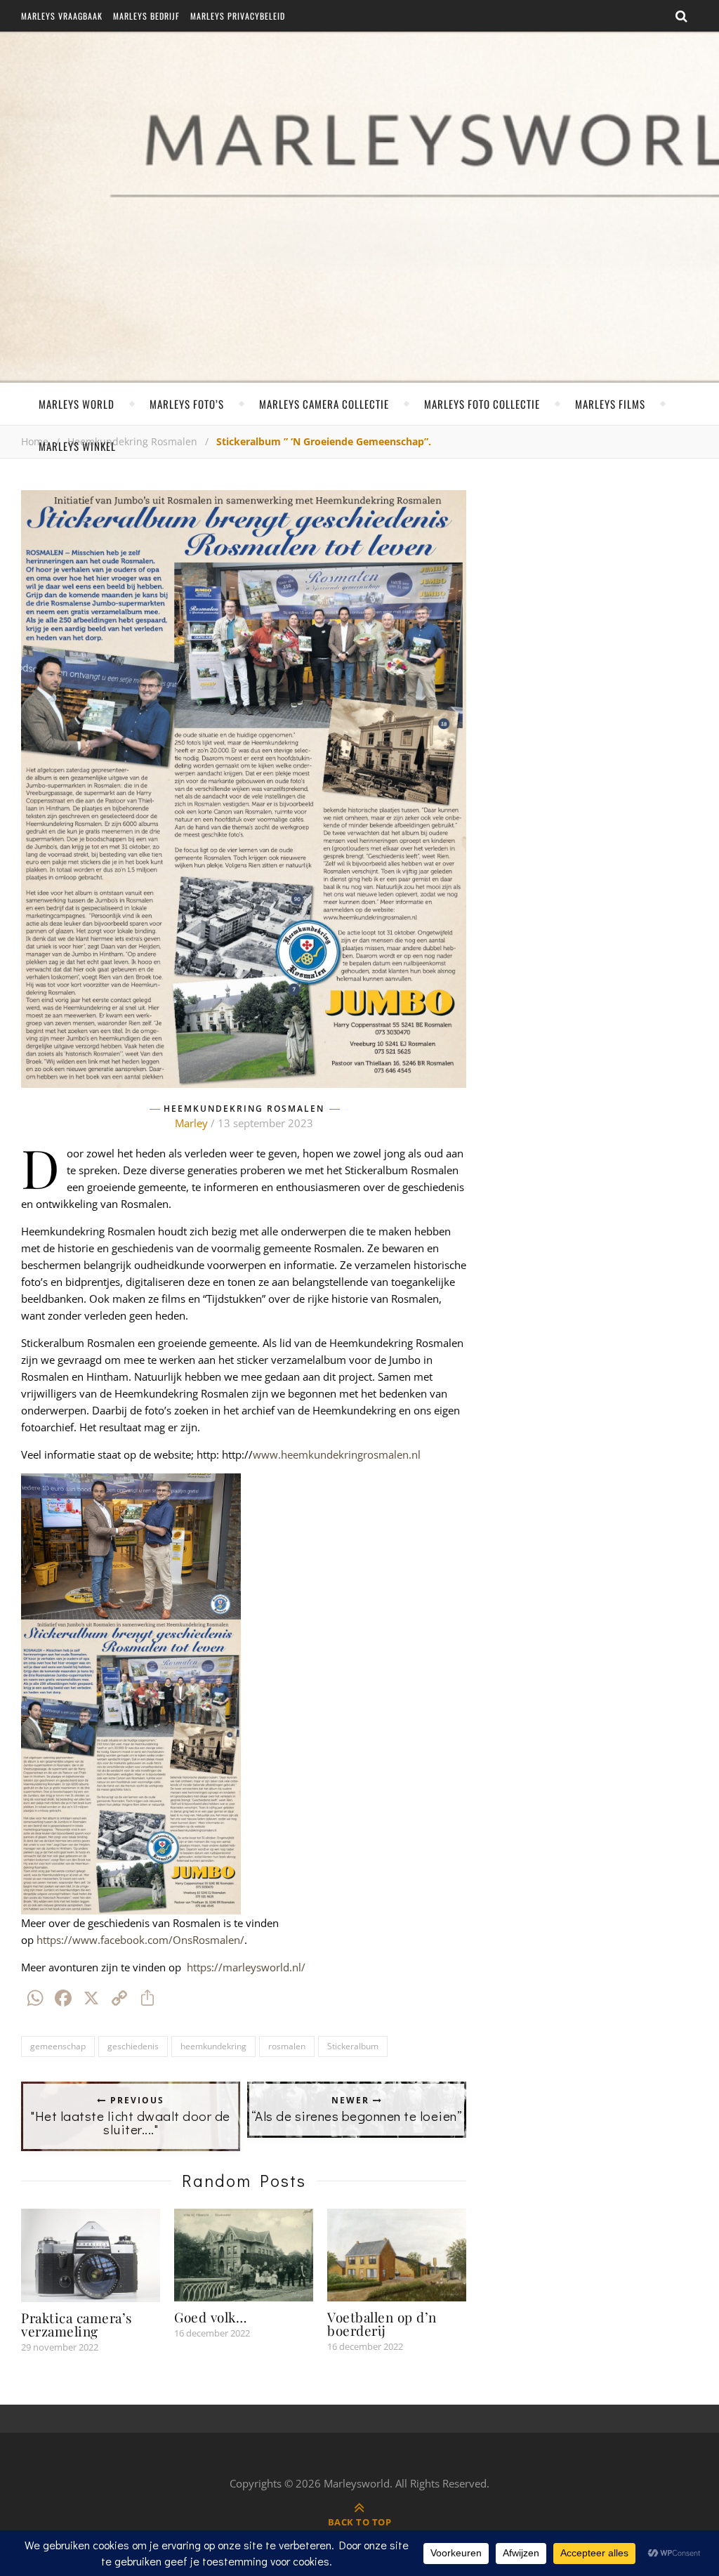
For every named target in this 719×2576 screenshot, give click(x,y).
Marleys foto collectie (482, 404)
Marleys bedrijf (146, 16)
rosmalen (287, 2046)
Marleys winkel (77, 446)
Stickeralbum (353, 2046)
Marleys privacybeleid (238, 16)
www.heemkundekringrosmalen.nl (337, 1454)
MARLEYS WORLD (77, 404)
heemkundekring (213, 2046)
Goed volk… (210, 2317)
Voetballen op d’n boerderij (382, 2324)
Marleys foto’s (187, 404)
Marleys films (610, 404)
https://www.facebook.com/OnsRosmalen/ (140, 1940)
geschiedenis (133, 2046)
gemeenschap (58, 2046)
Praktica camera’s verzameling (77, 2324)
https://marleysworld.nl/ (246, 1967)
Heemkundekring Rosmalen (244, 1109)
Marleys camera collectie (324, 404)
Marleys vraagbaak (62, 16)
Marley (191, 1123)
